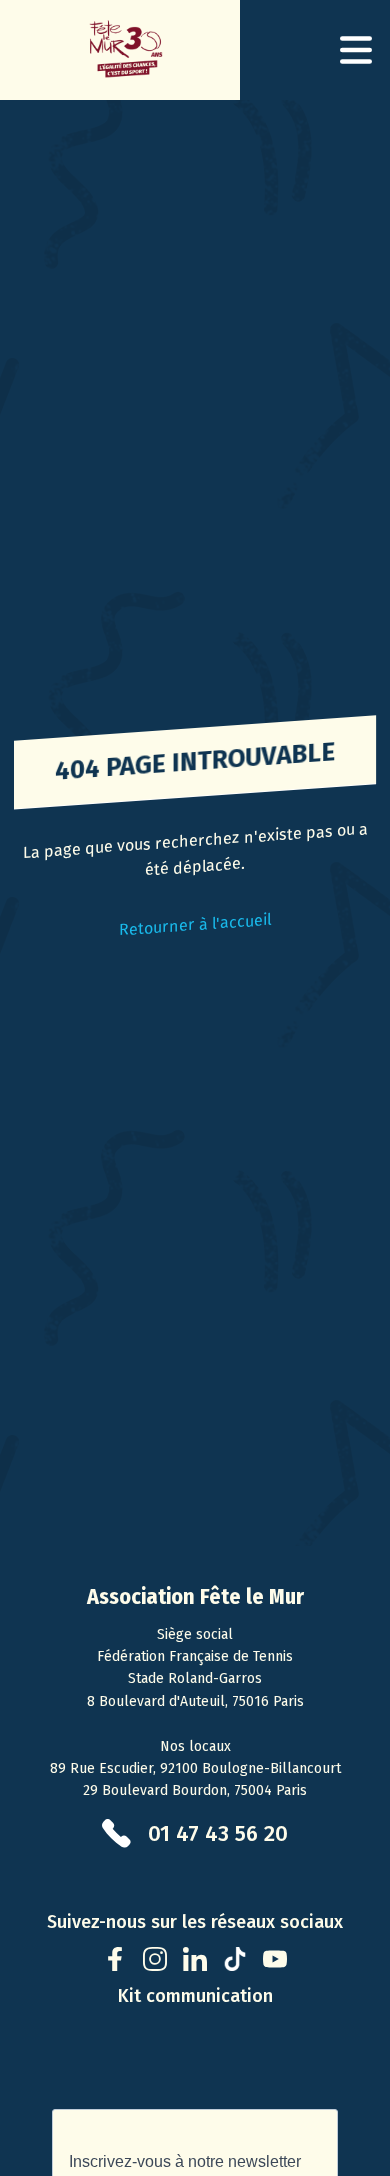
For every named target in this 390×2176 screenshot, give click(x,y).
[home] (120, 50)
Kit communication (195, 1996)
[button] (356, 50)
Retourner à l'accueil (195, 924)
